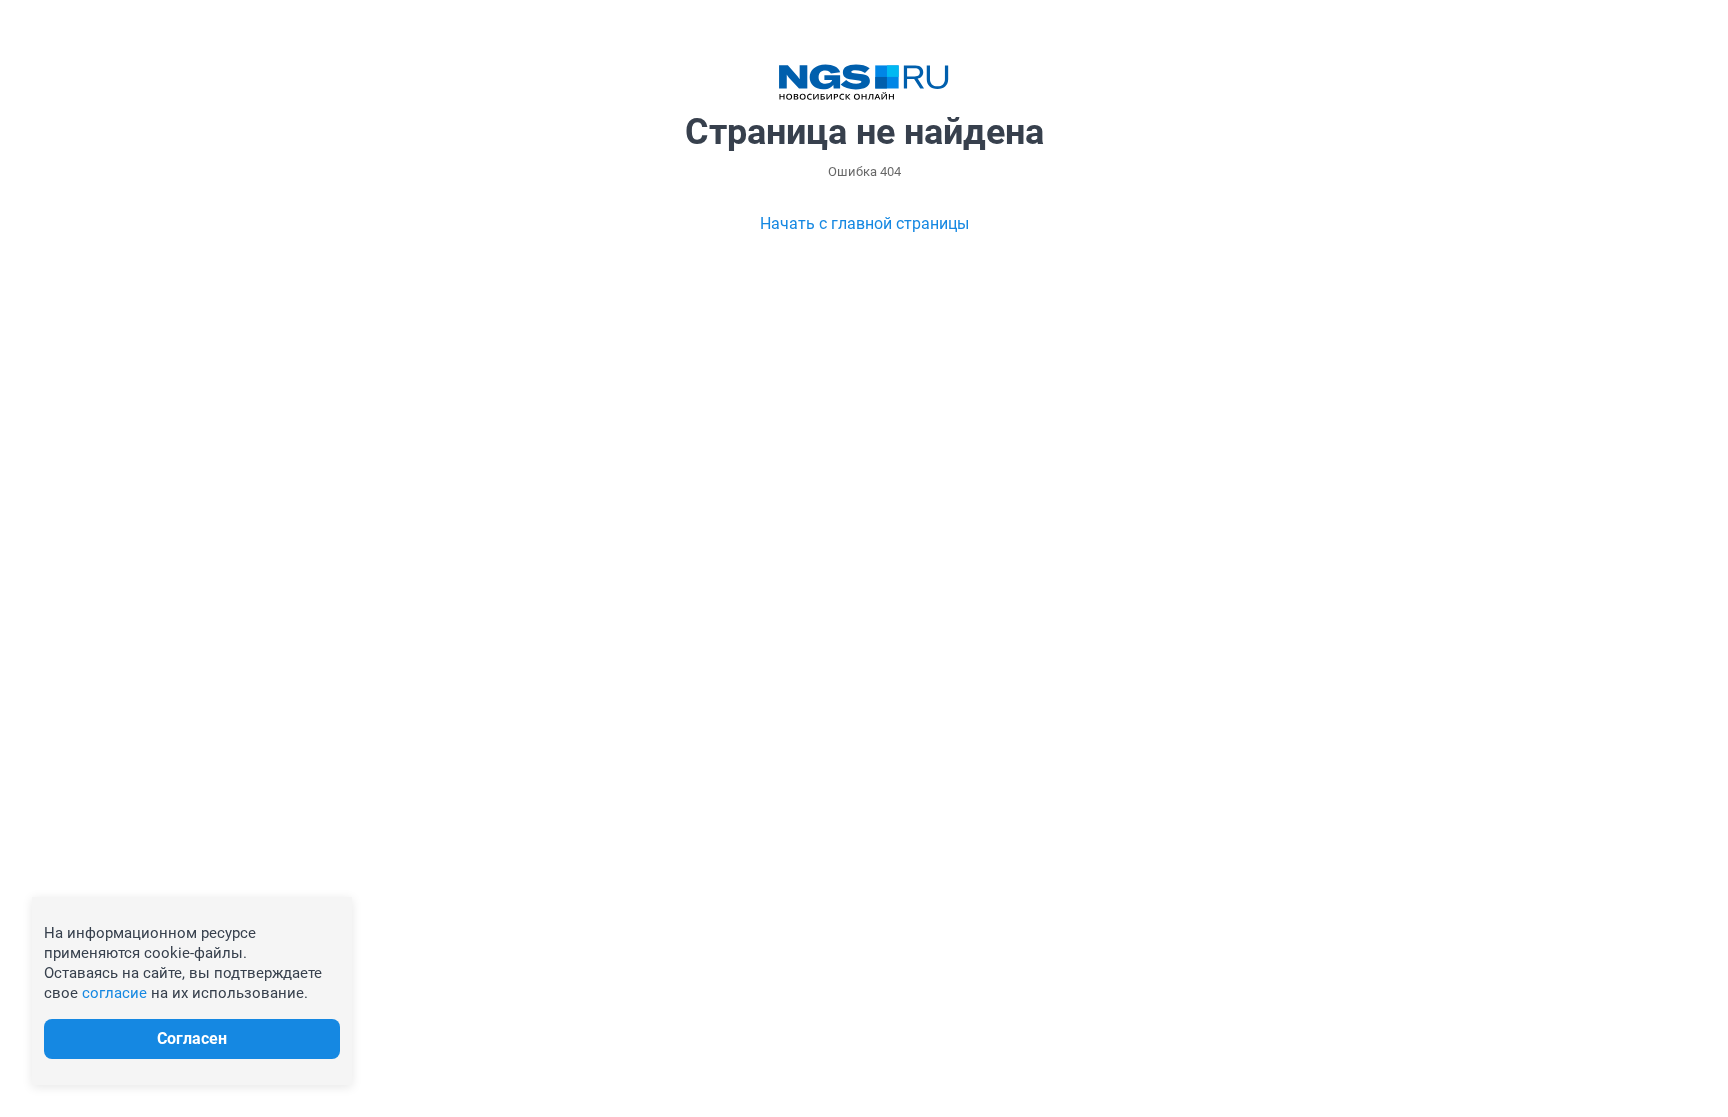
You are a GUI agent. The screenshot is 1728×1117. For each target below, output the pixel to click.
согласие (114, 993)
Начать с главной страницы (864, 223)
